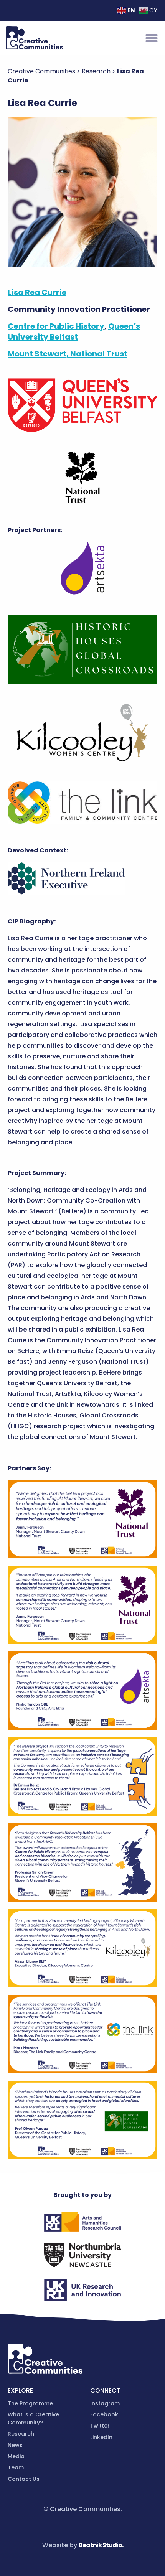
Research (21, 2434)
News (15, 2445)
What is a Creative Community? (33, 2419)
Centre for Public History (56, 326)
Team (16, 2467)
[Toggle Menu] (152, 38)
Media (16, 2456)
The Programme (30, 2403)
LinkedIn (101, 2437)
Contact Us (24, 2479)
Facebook (104, 2414)
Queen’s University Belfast (74, 331)
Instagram (105, 2403)
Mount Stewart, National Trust (68, 354)
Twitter (100, 2426)
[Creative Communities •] (34, 38)
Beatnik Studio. (101, 2545)
